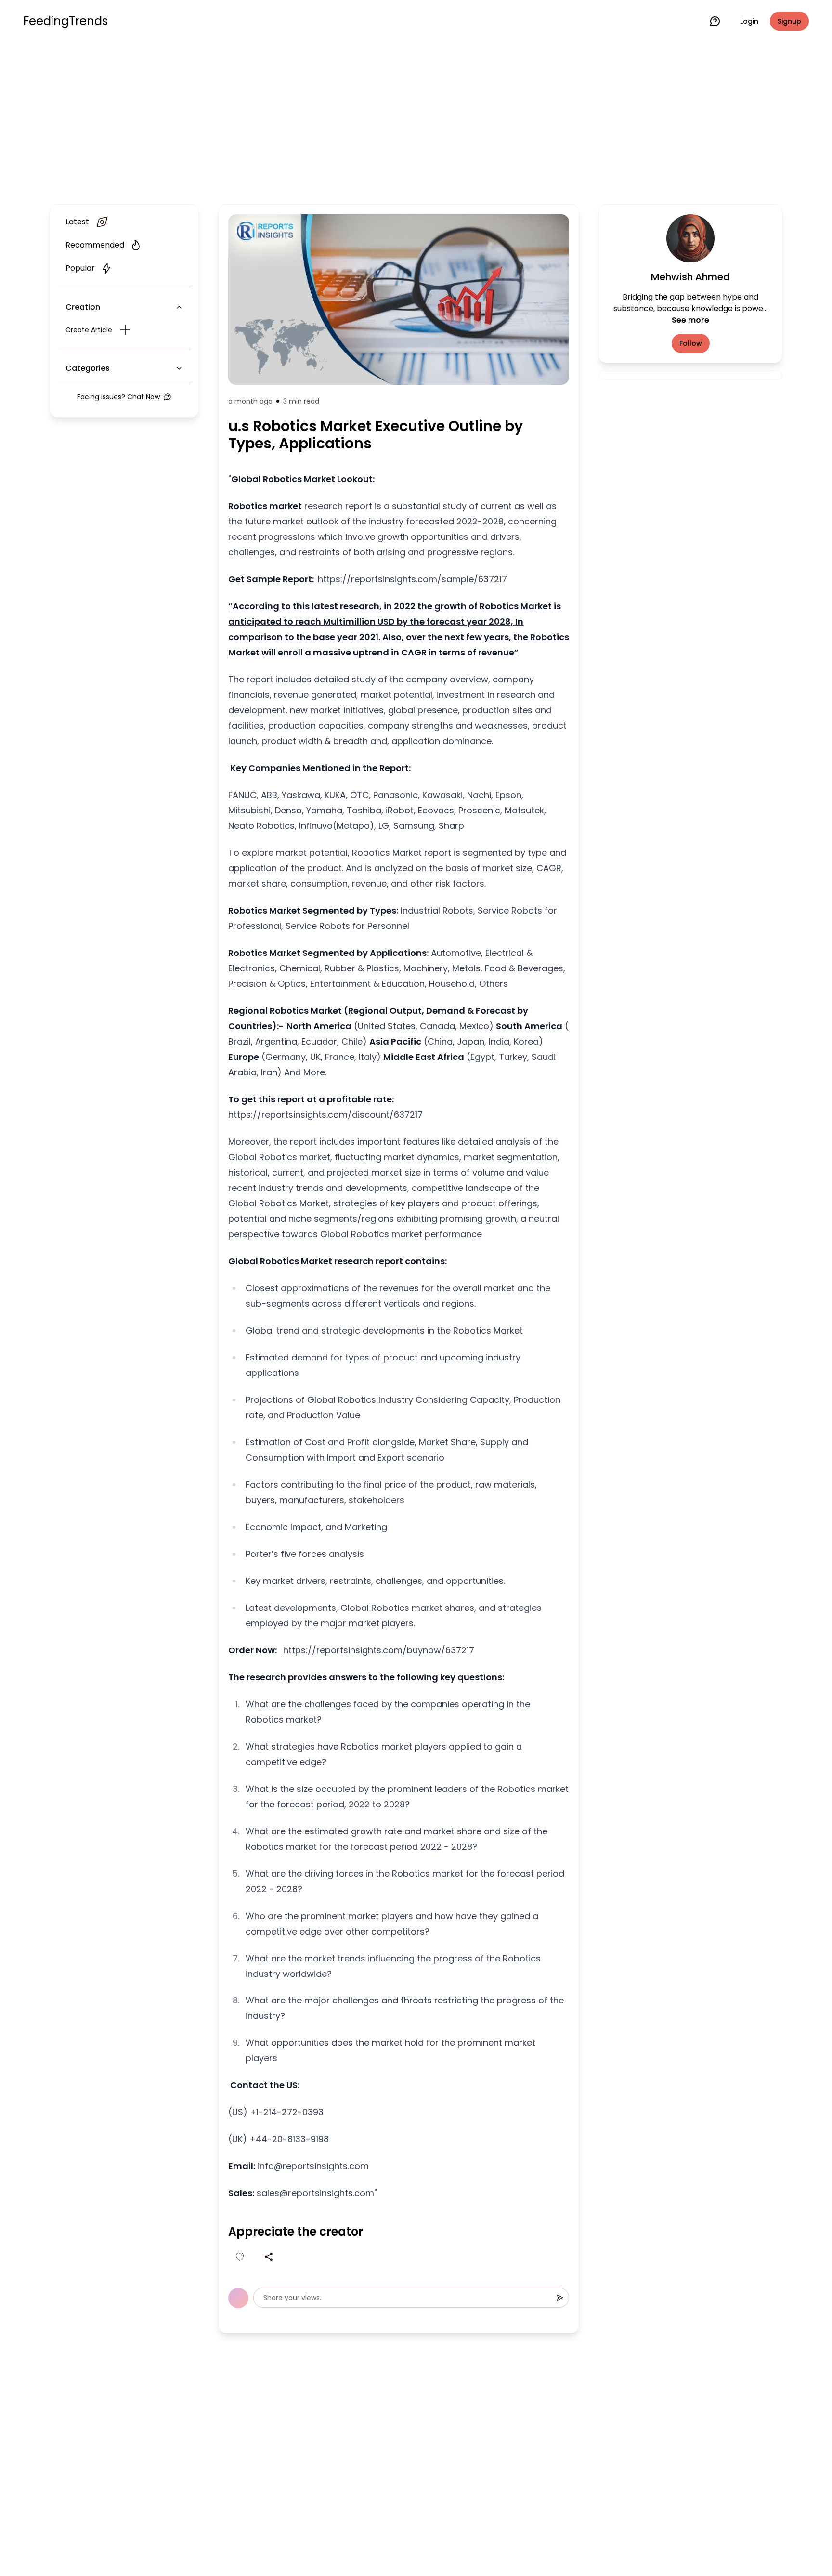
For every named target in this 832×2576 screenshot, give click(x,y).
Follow (691, 343)
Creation (83, 307)
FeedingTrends (65, 21)
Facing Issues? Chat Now (118, 397)
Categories (88, 368)
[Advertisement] (416, 121)
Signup (789, 21)
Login (749, 21)
